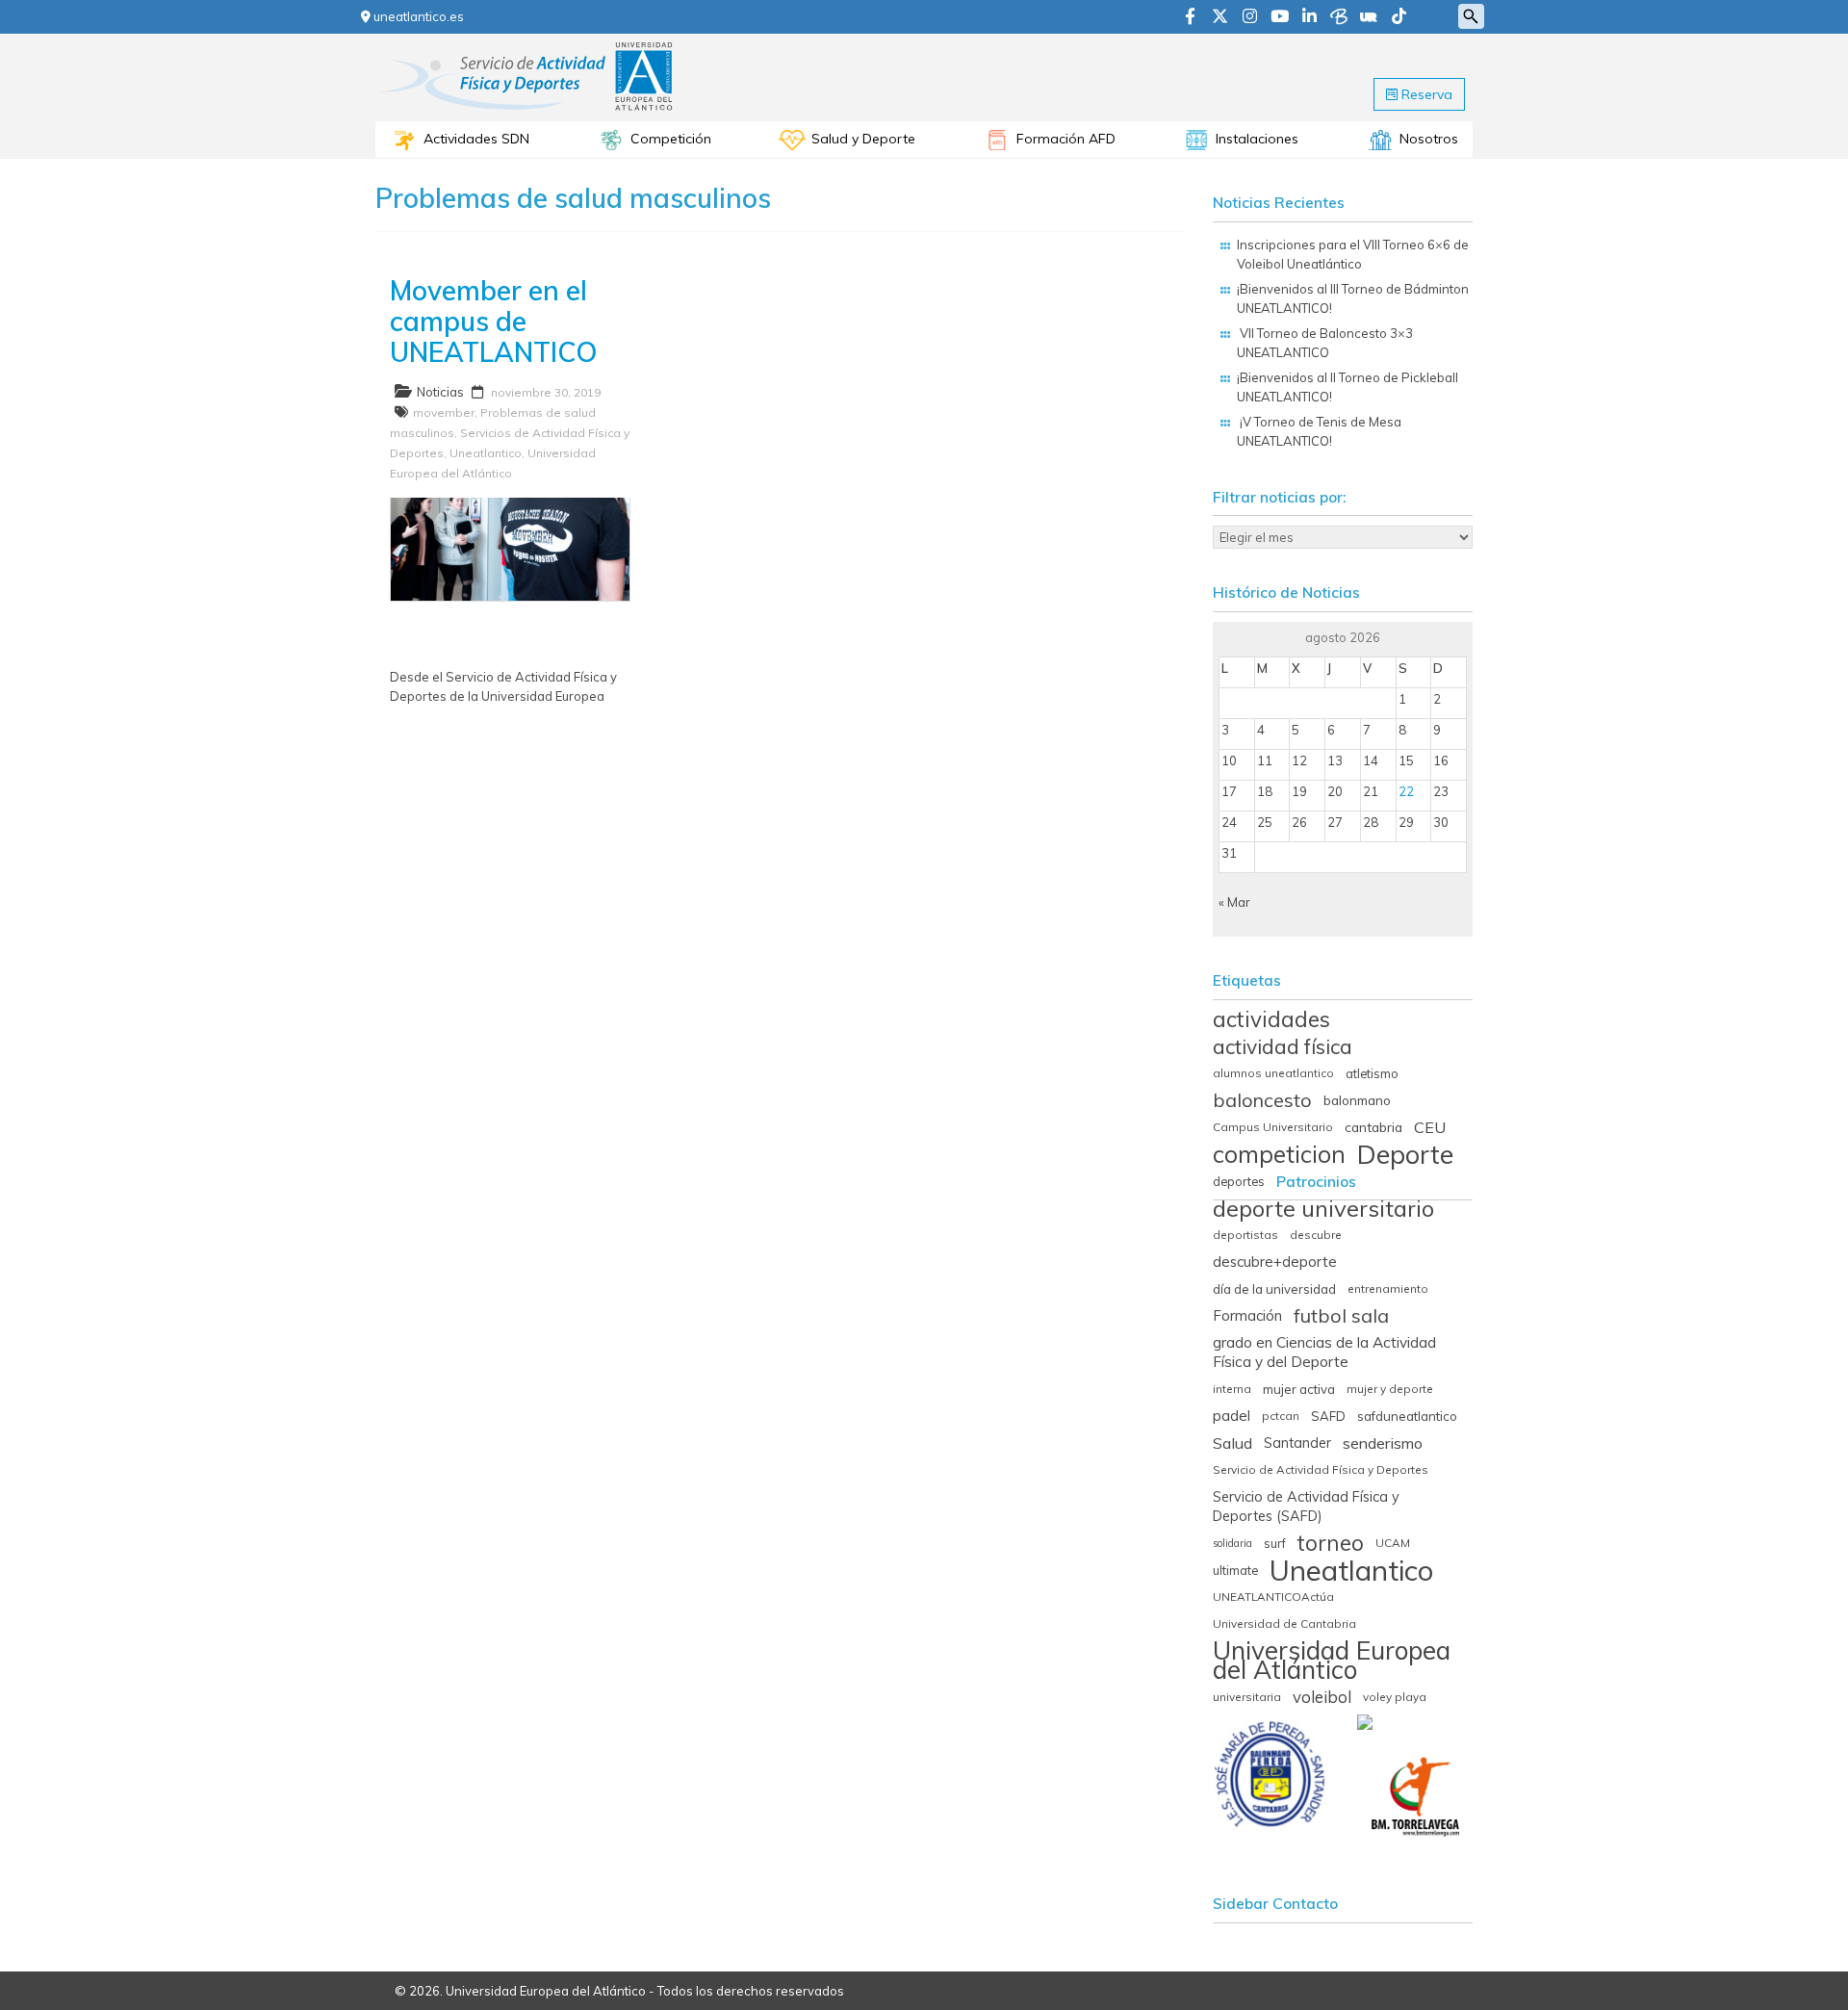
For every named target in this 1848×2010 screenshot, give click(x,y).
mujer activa (1299, 1389)
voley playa (1395, 1697)
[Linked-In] (1309, 17)
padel (1232, 1416)
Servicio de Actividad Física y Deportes (1321, 1469)
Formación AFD (1066, 139)
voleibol (1322, 1697)
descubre (1316, 1235)
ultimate (1235, 1570)
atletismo (1372, 1073)
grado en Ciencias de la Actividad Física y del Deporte (1324, 1352)
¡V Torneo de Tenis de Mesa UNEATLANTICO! (1319, 431)
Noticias (440, 392)
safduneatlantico (1407, 1416)
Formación (1247, 1315)
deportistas (1245, 1235)
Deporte (1405, 1154)
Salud (1232, 1443)
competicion (1279, 1154)
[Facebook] (1190, 17)
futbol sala (1341, 1316)
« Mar (1234, 902)
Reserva (1425, 94)
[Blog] (1339, 17)
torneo (1331, 1543)
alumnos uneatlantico (1273, 1073)
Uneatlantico (486, 453)
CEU (1430, 1127)
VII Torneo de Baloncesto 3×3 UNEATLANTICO (1325, 343)
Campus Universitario (1273, 1127)
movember (444, 412)
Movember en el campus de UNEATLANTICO (494, 321)
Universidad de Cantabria (1284, 1623)
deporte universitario (1323, 1208)
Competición (671, 139)
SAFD (1328, 1416)
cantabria (1373, 1127)
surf (1275, 1543)
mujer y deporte (1390, 1389)
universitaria (1247, 1697)
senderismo (1383, 1443)
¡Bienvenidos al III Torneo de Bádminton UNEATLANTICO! (1353, 298)
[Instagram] (1250, 17)
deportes (1239, 1181)
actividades (1271, 1019)
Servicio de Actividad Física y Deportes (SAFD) (1306, 1507)
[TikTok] (1399, 17)
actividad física (1283, 1046)
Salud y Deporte (863, 139)
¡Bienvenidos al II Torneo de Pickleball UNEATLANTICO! (1347, 387)
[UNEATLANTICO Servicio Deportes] (527, 47)
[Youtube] (1280, 17)
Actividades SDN (476, 139)
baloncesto (1262, 1100)
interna (1232, 1389)
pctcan (1281, 1416)
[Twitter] (1220, 17)
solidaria (1232, 1543)
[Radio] (1369, 17)
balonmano (1357, 1100)
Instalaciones (1257, 139)
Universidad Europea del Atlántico (1332, 1661)
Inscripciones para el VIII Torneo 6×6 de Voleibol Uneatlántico (1353, 254)
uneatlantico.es (417, 16)
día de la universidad (1274, 1289)
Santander (1297, 1443)
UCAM (1393, 1543)
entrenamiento (1388, 1288)
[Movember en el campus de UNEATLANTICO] (510, 507)
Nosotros (1429, 139)
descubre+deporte (1275, 1262)
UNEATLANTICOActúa (1273, 1597)
